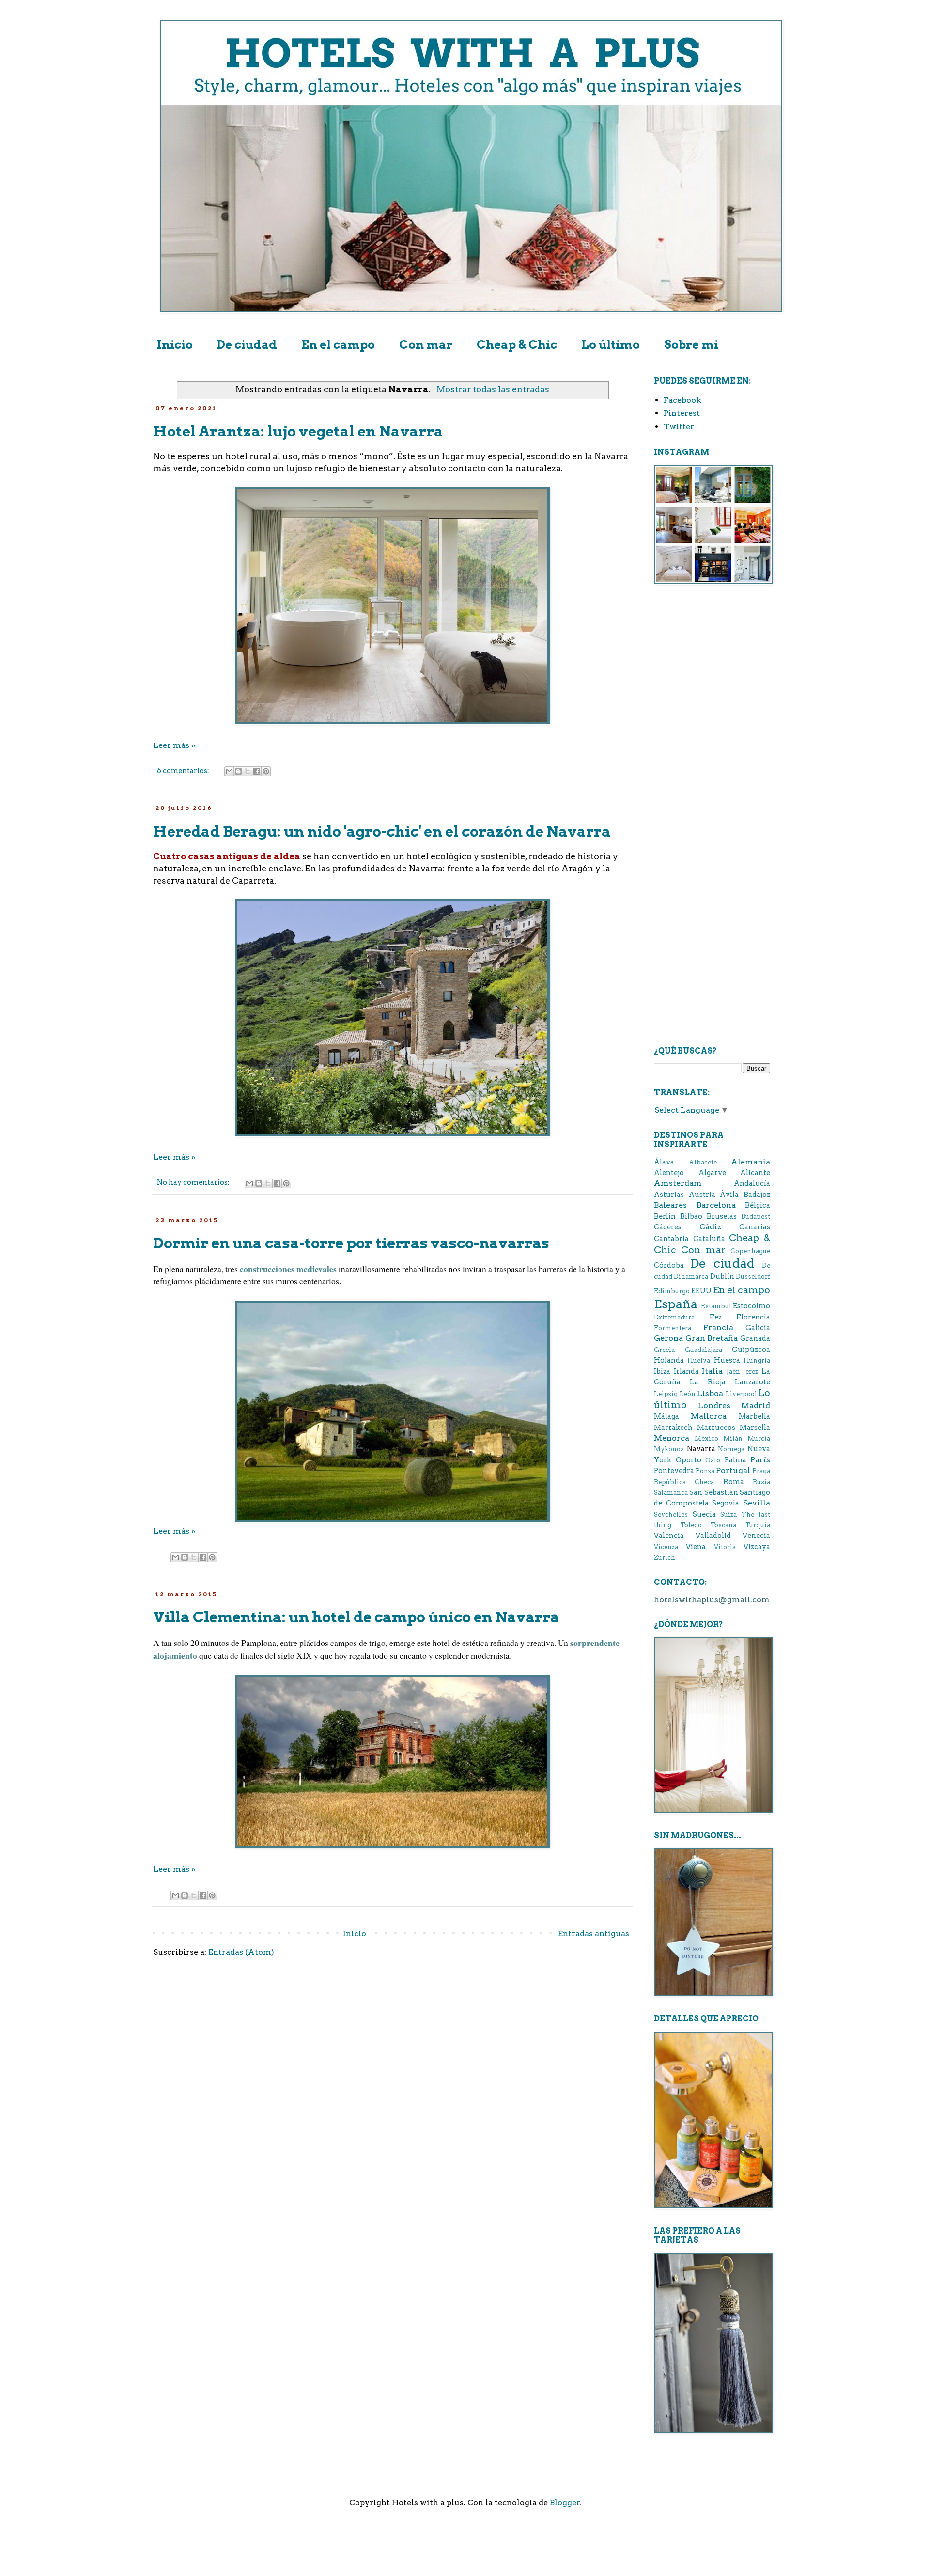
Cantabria (671, 1239)
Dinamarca (691, 1277)
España (676, 1304)
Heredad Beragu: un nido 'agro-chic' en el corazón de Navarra (382, 831)
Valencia (669, 1536)
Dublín (722, 1276)
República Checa (684, 1482)
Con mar (426, 345)
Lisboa (710, 1393)
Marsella (755, 1428)
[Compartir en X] (248, 771)
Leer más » (174, 745)
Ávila (729, 1195)
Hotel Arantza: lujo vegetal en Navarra (298, 431)
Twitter (679, 427)
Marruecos (716, 1428)
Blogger (565, 2503)
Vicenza (666, 1547)
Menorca (672, 1438)
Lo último (611, 345)
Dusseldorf (753, 1277)
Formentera (673, 1328)
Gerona (668, 1338)
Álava (664, 1162)
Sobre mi (691, 345)
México (706, 1438)
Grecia (664, 1350)
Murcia (759, 1438)
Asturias (669, 1195)
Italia (712, 1371)
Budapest (756, 1217)
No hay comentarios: (194, 1182)
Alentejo (669, 1173)
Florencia (753, 1317)
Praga (761, 1471)
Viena (696, 1547)
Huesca (727, 1360)
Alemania (751, 1162)
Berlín (665, 1216)
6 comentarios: (184, 771)
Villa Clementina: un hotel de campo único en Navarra (356, 1617)
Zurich (665, 1558)
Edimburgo (672, 1291)
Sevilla (757, 1503)
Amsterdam (678, 1183)
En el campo (338, 345)
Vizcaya (757, 1547)
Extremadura (674, 1317)
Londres (714, 1405)
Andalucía (752, 1183)
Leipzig (666, 1394)
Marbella (754, 1416)
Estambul (716, 1306)
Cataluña (709, 1239)
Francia (718, 1327)
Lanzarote (752, 1382)
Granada (755, 1338)
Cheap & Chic (517, 345)
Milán (733, 1438)
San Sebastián (713, 1492)
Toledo (691, 1525)
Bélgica (758, 1205)
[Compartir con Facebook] (257, 771)
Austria (702, 1195)
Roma (734, 1482)
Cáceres (668, 1227)
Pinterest (682, 413)
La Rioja (708, 1382)
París (760, 1460)
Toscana (723, 1525)
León (688, 1394)
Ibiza (662, 1371)
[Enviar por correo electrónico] (229, 771)
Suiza (728, 1514)
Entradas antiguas (594, 1933)
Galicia (758, 1328)
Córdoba (669, 1265)
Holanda (669, 1360)
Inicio (175, 345)
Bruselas (722, 1216)
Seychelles (671, 1514)
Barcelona (716, 1205)
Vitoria (725, 1547)
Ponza (705, 1471)
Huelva (699, 1360)
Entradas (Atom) (241, 1952)
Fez (716, 1317)
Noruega (731, 1449)
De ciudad (247, 345)
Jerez (751, 1372)
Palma (736, 1460)
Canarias (755, 1227)
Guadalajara (704, 1350)
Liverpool (741, 1394)
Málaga (666, 1416)
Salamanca (671, 1493)
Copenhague (750, 1251)
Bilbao (691, 1216)
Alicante (755, 1173)
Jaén (733, 1372)
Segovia (726, 1503)
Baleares (670, 1205)
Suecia (704, 1514)
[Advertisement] (712, 747)
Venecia (756, 1536)
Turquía (758, 1525)
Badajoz (757, 1195)
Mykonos (669, 1449)
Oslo (713, 1460)
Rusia (761, 1482)
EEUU (701, 1291)
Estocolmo (752, 1306)
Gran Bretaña (712, 1338)
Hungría (757, 1360)
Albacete (703, 1162)
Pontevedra (674, 1471)
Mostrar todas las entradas (493, 389)
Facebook (682, 400)
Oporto (689, 1460)
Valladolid (713, 1536)
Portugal (733, 1470)
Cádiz (710, 1227)
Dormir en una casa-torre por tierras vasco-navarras (351, 1243)
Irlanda (686, 1371)
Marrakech (673, 1428)
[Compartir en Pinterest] (266, 771)
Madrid (756, 1405)
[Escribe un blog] (238, 771)
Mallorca (709, 1416)
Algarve (712, 1173)
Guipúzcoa (751, 1350)
